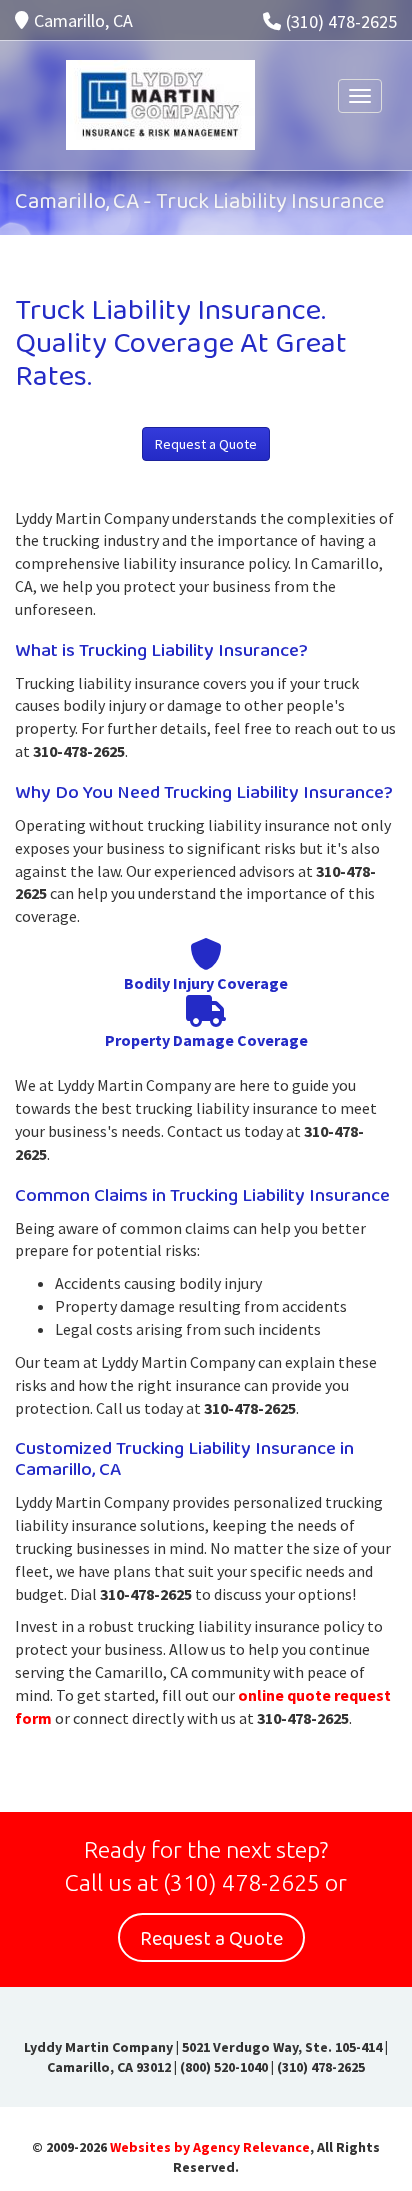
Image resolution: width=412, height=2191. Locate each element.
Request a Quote (206, 444)
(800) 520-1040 (224, 2067)
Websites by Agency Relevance (210, 2147)
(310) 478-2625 (341, 21)
